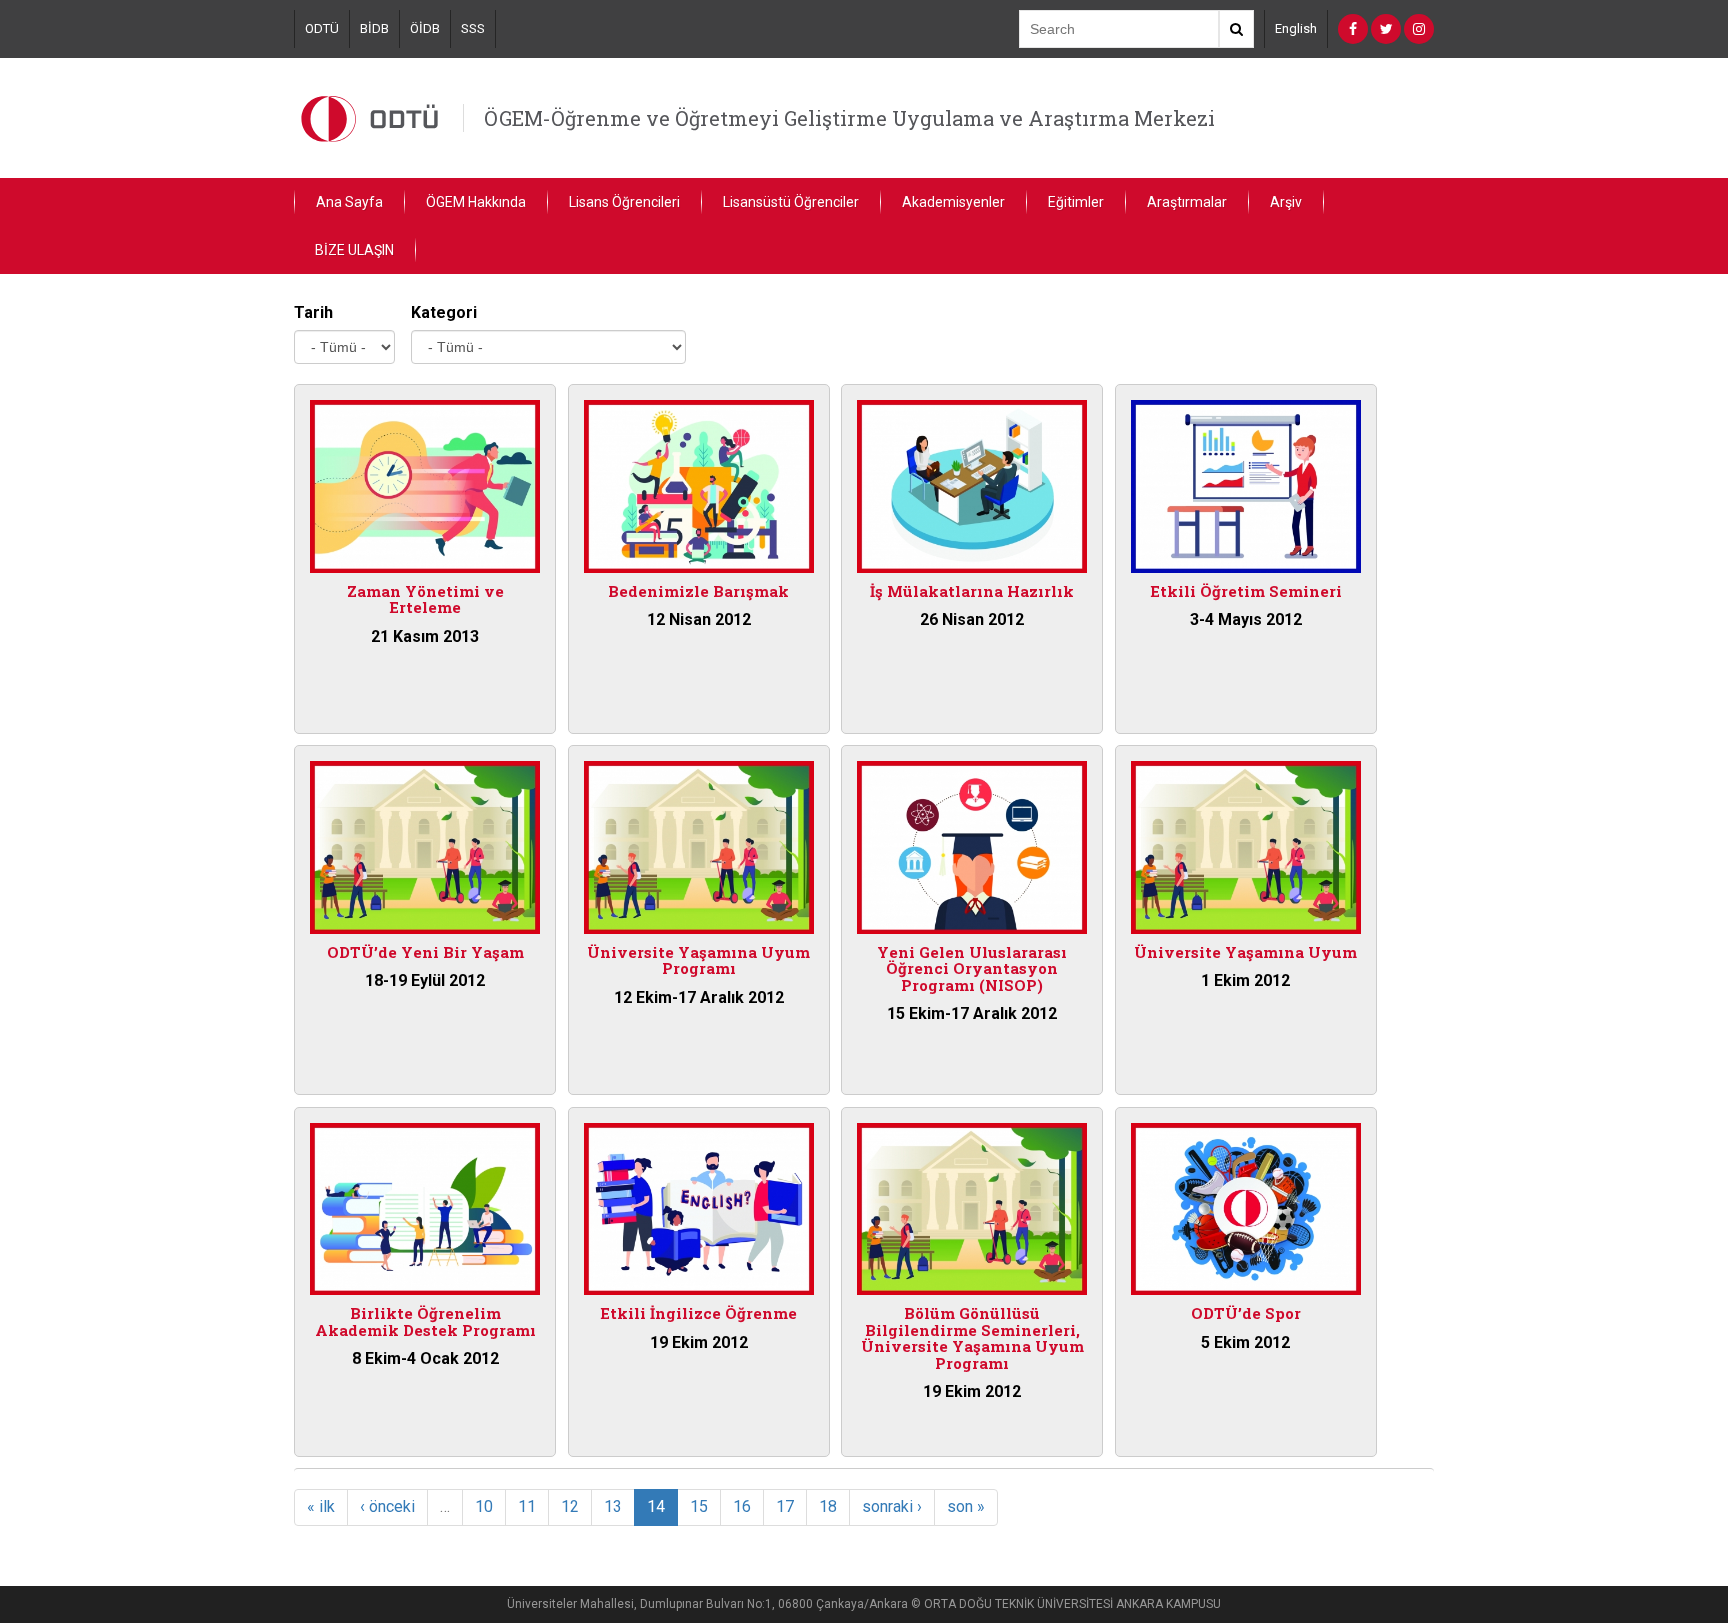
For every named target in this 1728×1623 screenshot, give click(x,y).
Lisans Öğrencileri (624, 202)
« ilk (321, 1506)
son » (966, 1506)
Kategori (444, 312)
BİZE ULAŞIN (354, 250)
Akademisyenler (953, 202)
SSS (473, 28)
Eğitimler (1076, 202)
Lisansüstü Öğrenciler (791, 202)
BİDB (374, 28)
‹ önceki (387, 1506)
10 (484, 1506)
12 (570, 1506)
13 (613, 1506)
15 (699, 1506)
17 (785, 1506)
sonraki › (892, 1506)
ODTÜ (322, 28)
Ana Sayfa (349, 202)
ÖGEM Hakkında (476, 202)
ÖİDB (425, 28)
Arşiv (1286, 202)
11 (527, 1506)
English (1296, 28)
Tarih (313, 312)
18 (828, 1506)
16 (742, 1506)
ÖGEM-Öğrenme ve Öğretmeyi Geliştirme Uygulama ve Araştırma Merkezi (849, 118)
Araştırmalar (1187, 202)
